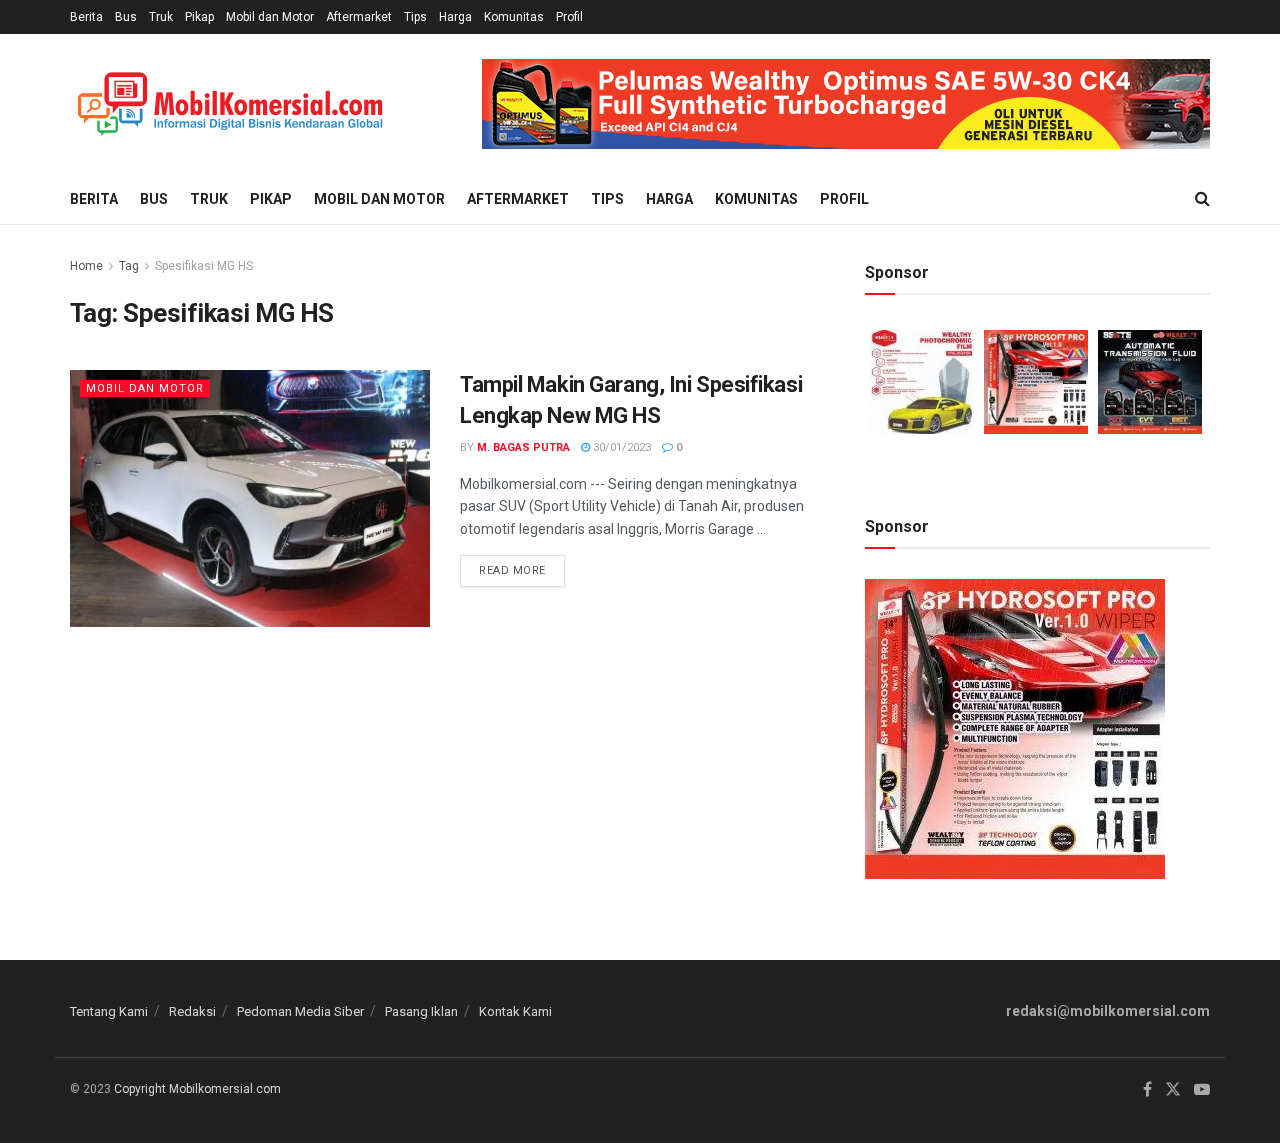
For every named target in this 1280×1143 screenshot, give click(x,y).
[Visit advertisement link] (846, 104)
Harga (455, 17)
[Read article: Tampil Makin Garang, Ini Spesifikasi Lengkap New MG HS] (250, 498)
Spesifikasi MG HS (204, 266)
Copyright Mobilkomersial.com (197, 1089)
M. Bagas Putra (523, 447)
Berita (86, 17)
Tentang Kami (109, 1011)
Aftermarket (359, 17)
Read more (522, 566)
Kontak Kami (515, 1011)
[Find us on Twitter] (1173, 1090)
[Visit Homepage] (230, 104)
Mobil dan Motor (270, 17)
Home (86, 266)
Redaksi (192, 1011)
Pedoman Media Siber (300, 1011)
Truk (161, 17)
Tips (415, 17)
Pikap (199, 17)
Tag (129, 266)
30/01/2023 (620, 447)
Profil (569, 17)
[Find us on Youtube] (1202, 1090)
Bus (126, 17)
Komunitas (514, 17)
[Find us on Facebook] (1147, 1090)
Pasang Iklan (421, 1011)
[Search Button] (1202, 199)
